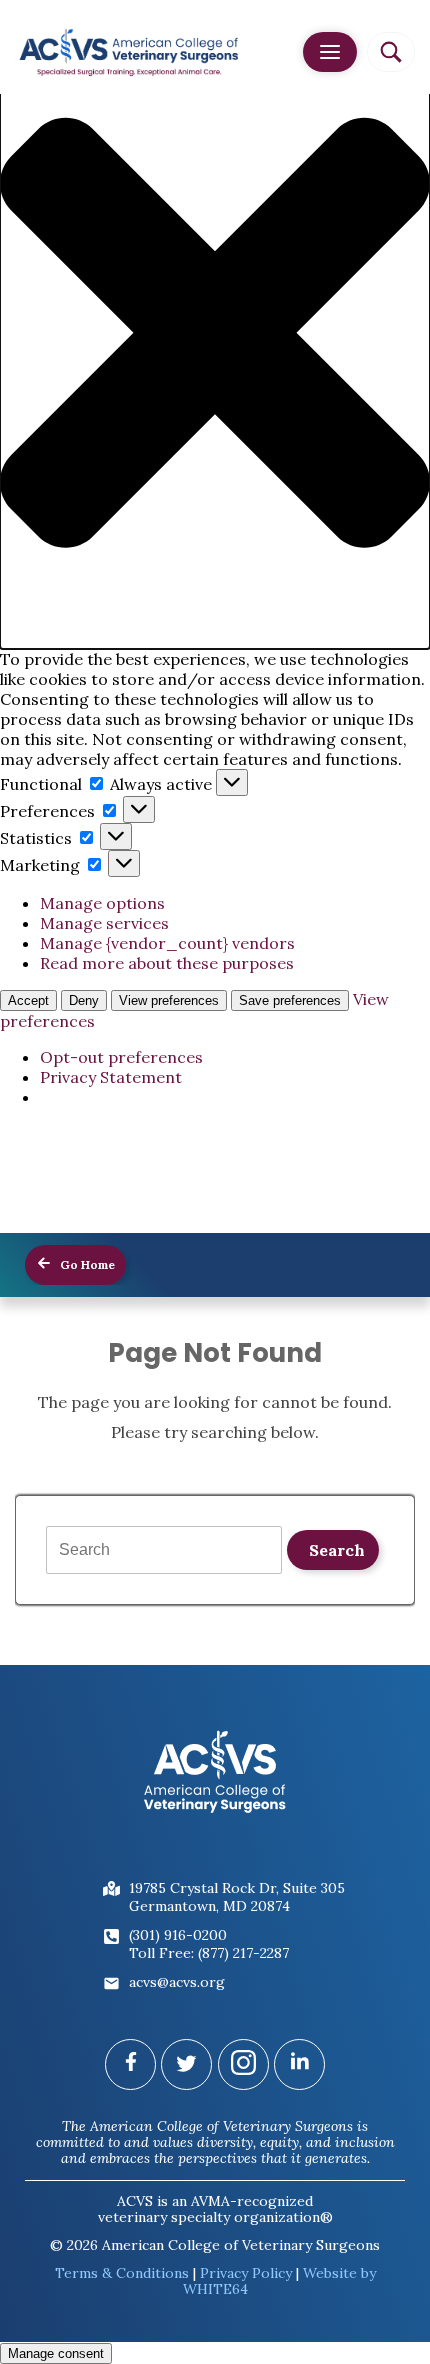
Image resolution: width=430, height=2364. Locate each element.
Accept (28, 1000)
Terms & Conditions (122, 2273)
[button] (215, 334)
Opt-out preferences (121, 1057)
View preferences (169, 1000)
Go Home (86, 1264)
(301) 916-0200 (178, 1935)
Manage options (102, 903)
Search (337, 1550)
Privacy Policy (246, 2273)
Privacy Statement (111, 1077)
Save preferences (290, 1000)
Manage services (104, 923)
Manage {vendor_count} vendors (167, 943)
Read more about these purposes (167, 963)
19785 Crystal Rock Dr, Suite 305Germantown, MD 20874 (237, 1897)
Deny (84, 1000)
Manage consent (56, 2353)
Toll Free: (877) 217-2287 (209, 1953)
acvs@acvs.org (177, 1982)
